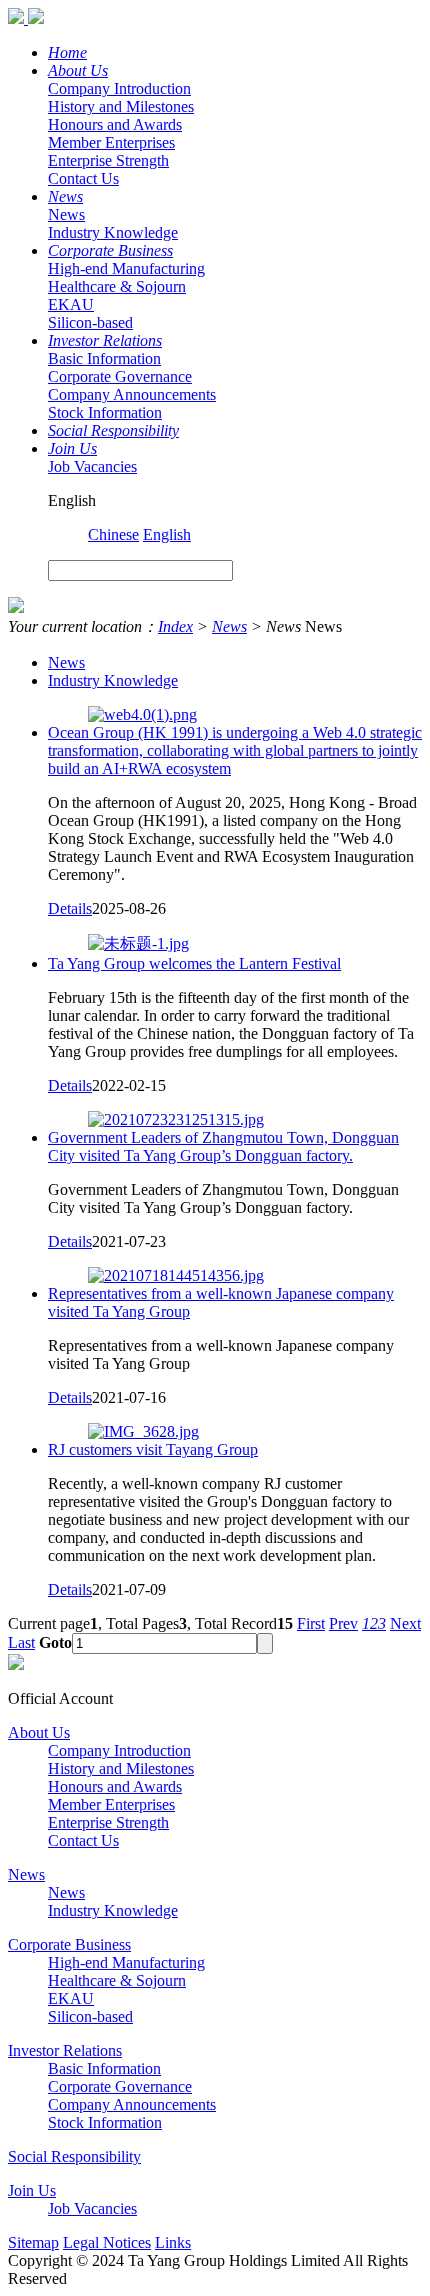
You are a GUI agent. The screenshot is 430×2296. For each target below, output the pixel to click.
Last (21, 1642)
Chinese (113, 534)
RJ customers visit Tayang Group (153, 1449)
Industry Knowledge (113, 232)
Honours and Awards (115, 124)
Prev (343, 1623)
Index (175, 626)
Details (70, 908)
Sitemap (33, 2242)
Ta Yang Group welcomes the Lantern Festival (194, 963)
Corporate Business (110, 250)
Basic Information (104, 358)
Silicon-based (90, 322)
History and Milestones (121, 106)
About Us (78, 70)
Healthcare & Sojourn (117, 286)
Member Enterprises (111, 142)
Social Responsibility (113, 430)
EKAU (71, 304)
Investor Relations (105, 340)
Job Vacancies (92, 466)
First (311, 1623)
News (65, 196)
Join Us (72, 448)
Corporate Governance (120, 376)
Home (67, 52)
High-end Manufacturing (126, 268)
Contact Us (83, 178)
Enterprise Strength (108, 160)
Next (405, 1623)
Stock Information (105, 412)
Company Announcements (132, 394)
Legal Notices (107, 2242)
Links (173, 2242)
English (167, 534)
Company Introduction (119, 88)
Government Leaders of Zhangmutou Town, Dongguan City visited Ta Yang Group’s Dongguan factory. (223, 1146)
